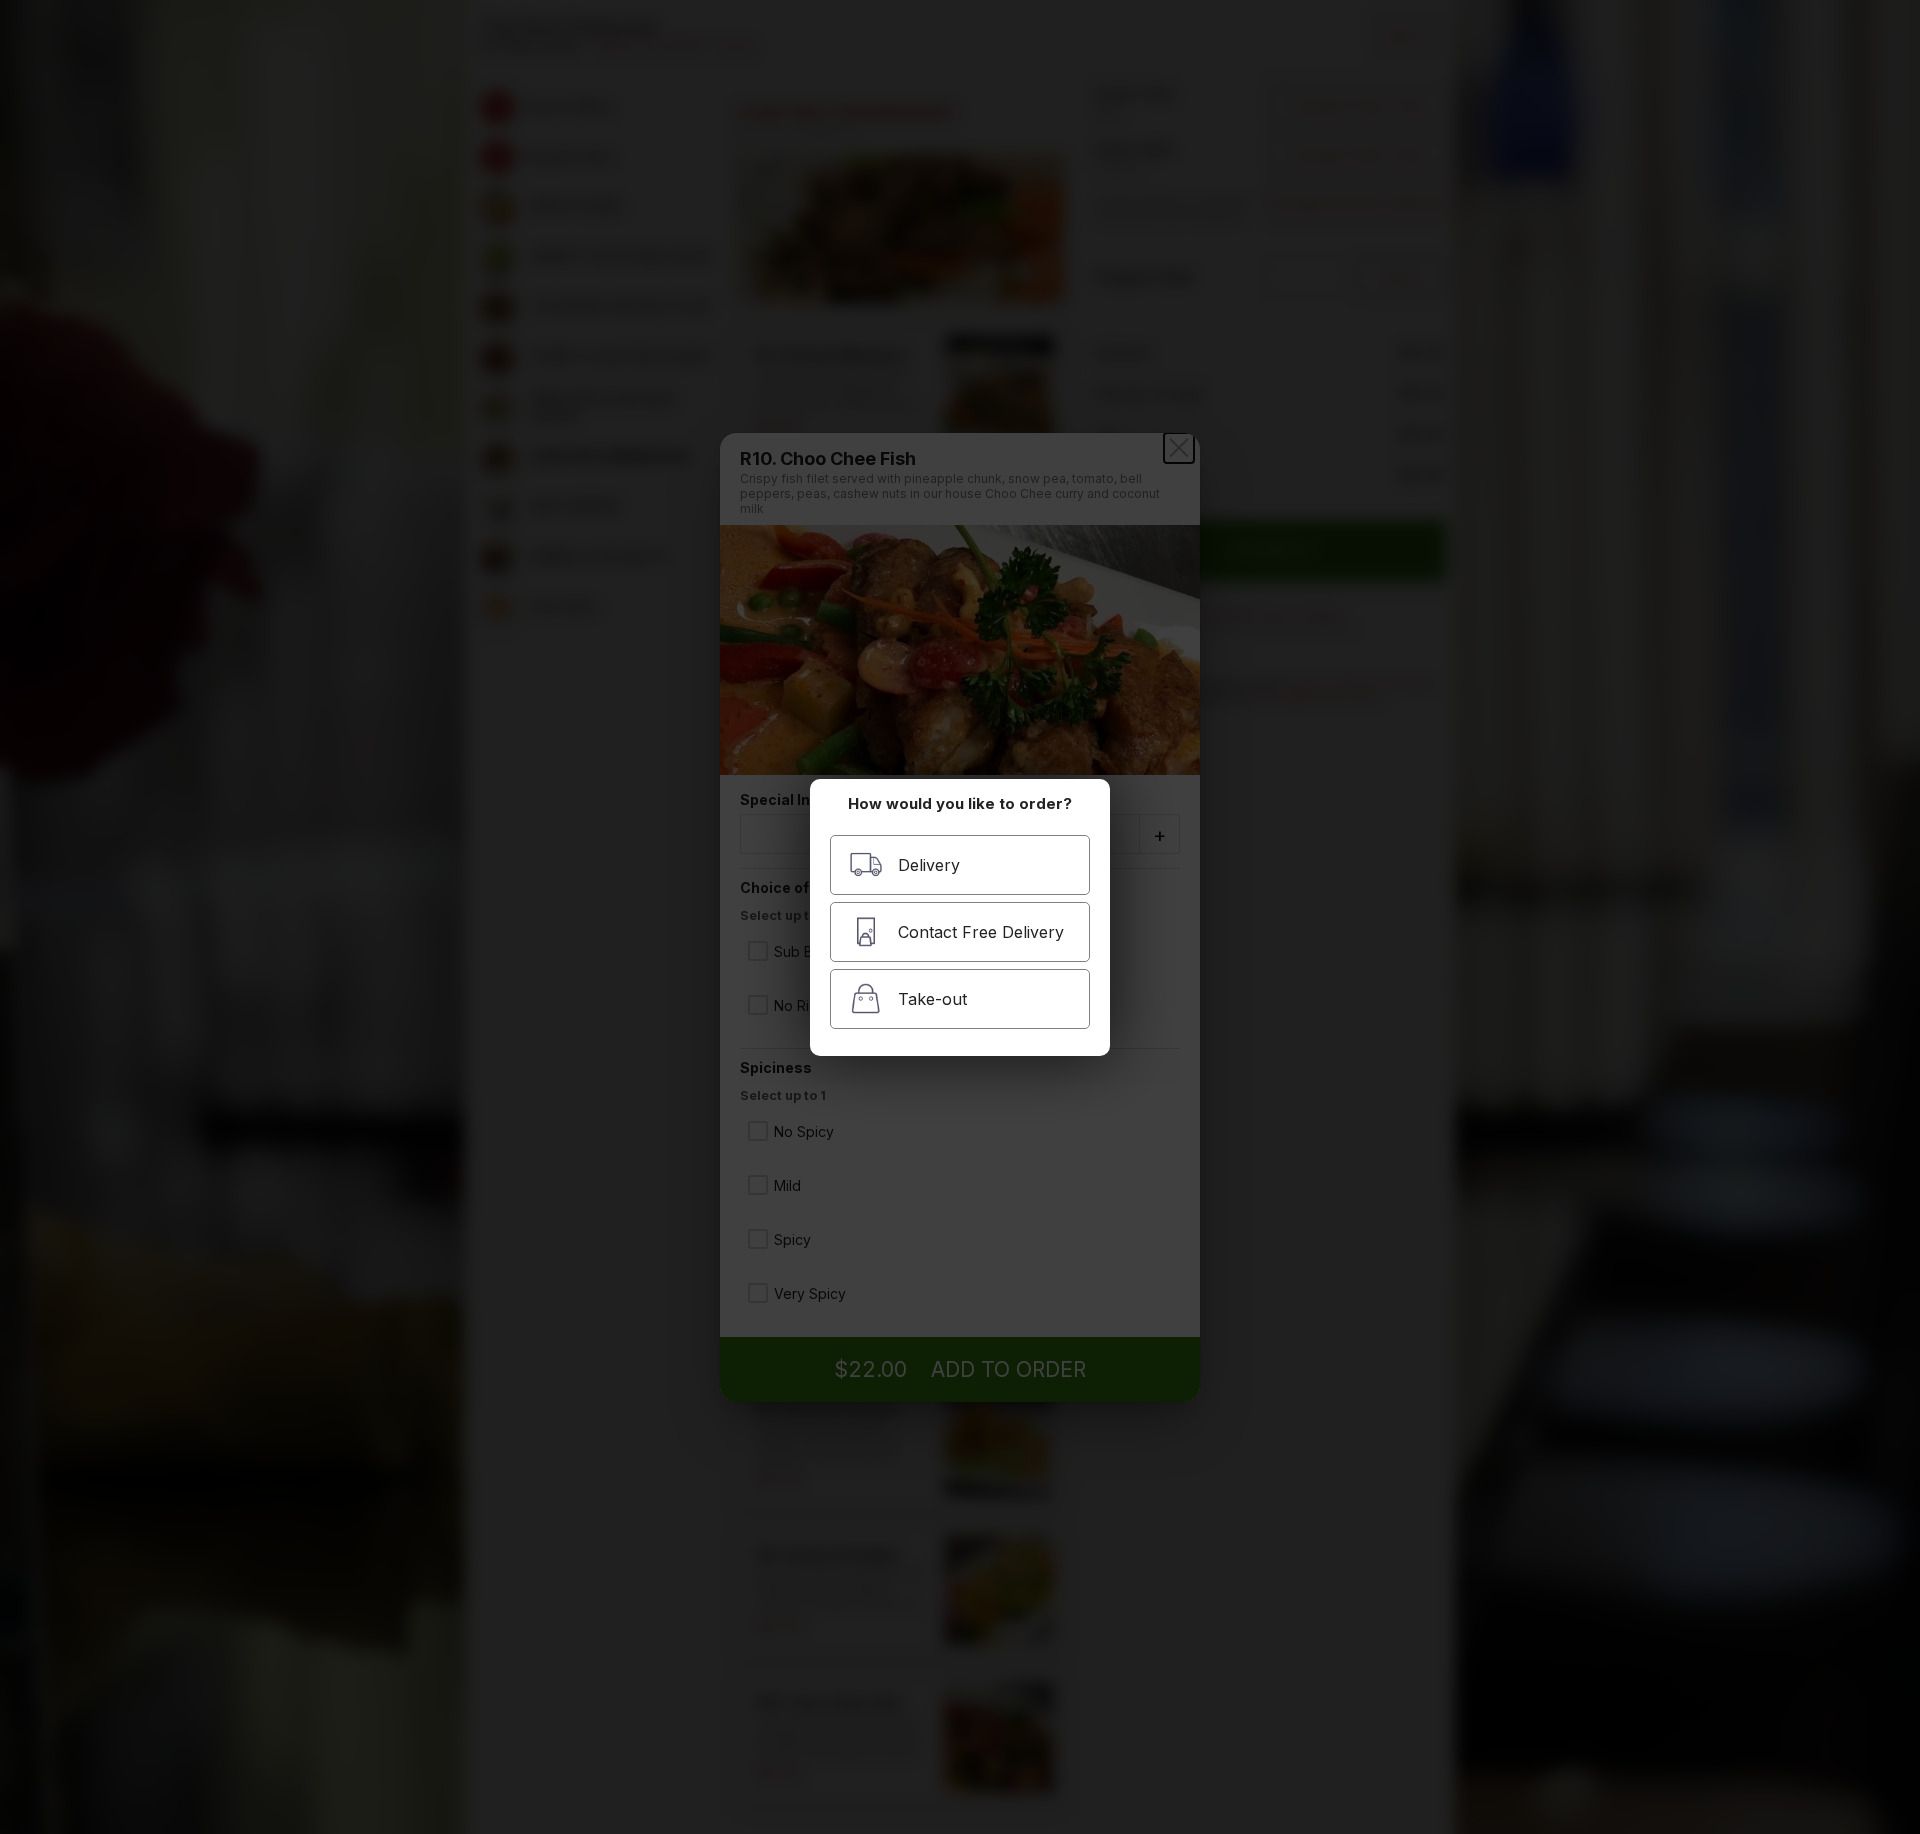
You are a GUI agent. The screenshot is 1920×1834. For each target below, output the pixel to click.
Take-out (932, 999)
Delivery (929, 865)
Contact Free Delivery (981, 932)
